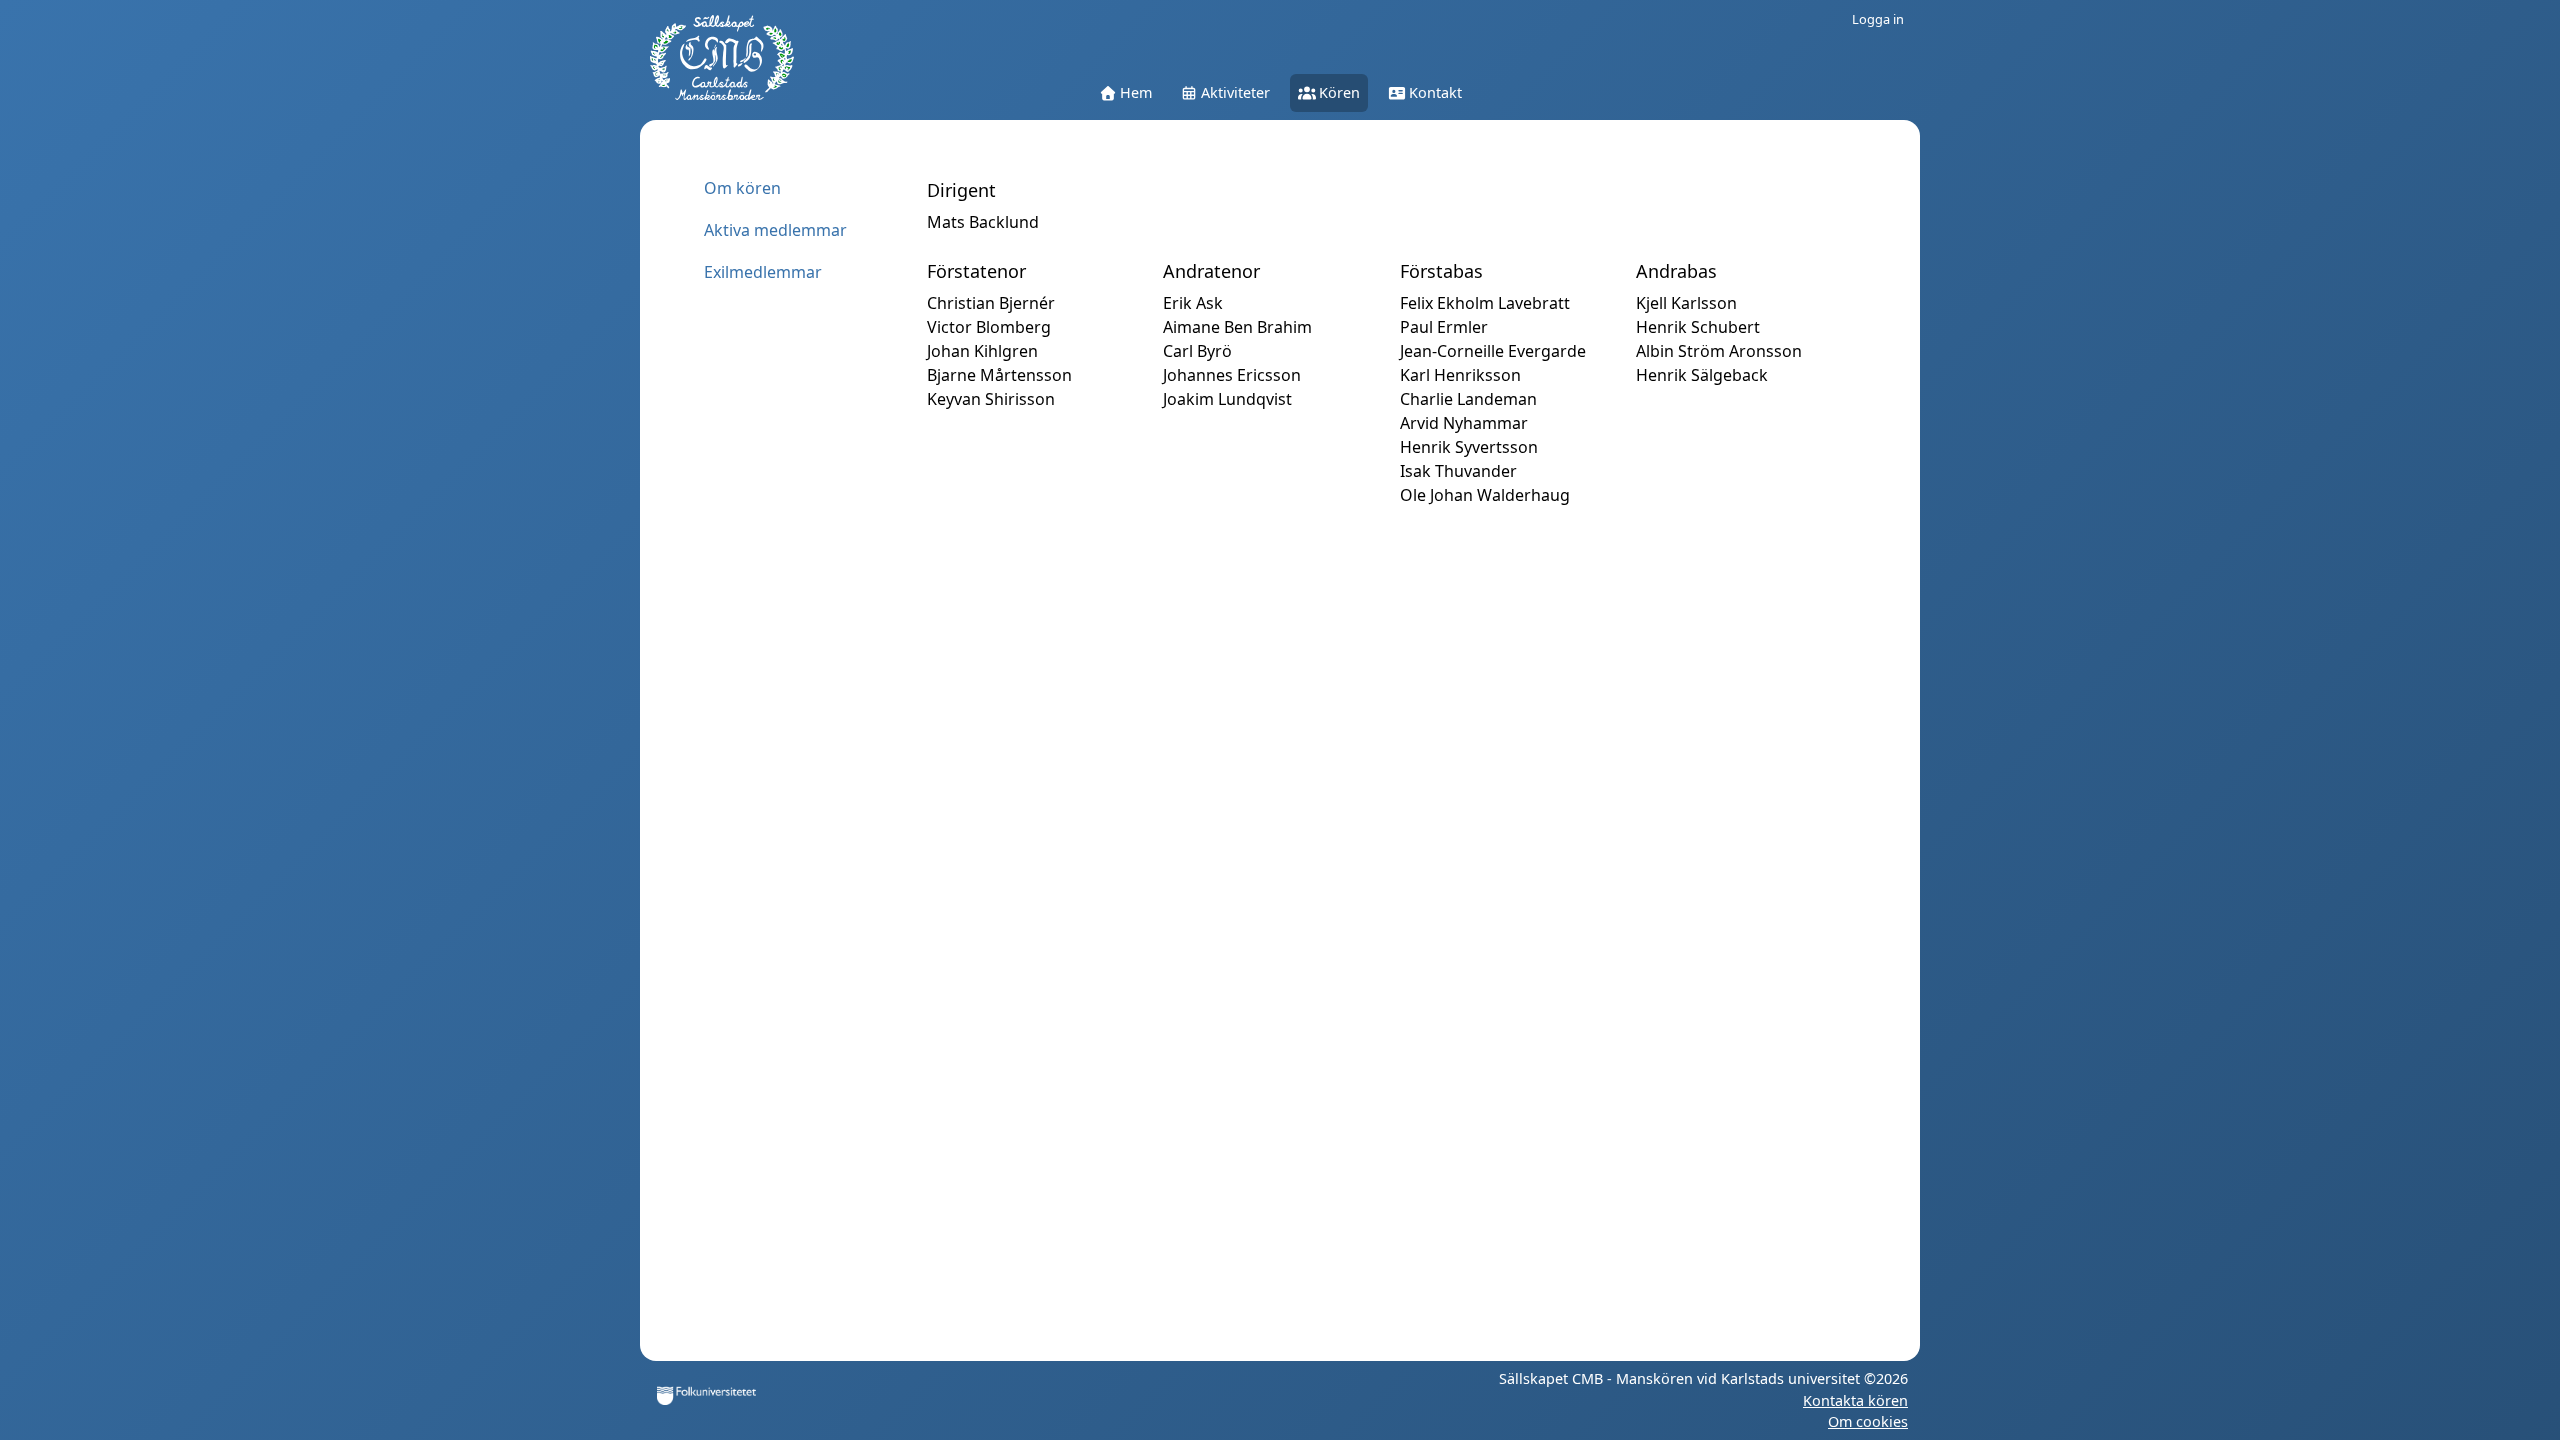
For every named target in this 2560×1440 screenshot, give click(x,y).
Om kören (742, 188)
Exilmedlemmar (763, 272)
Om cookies (1868, 1421)
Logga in (1878, 19)
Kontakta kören (1855, 1400)
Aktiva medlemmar (775, 230)
